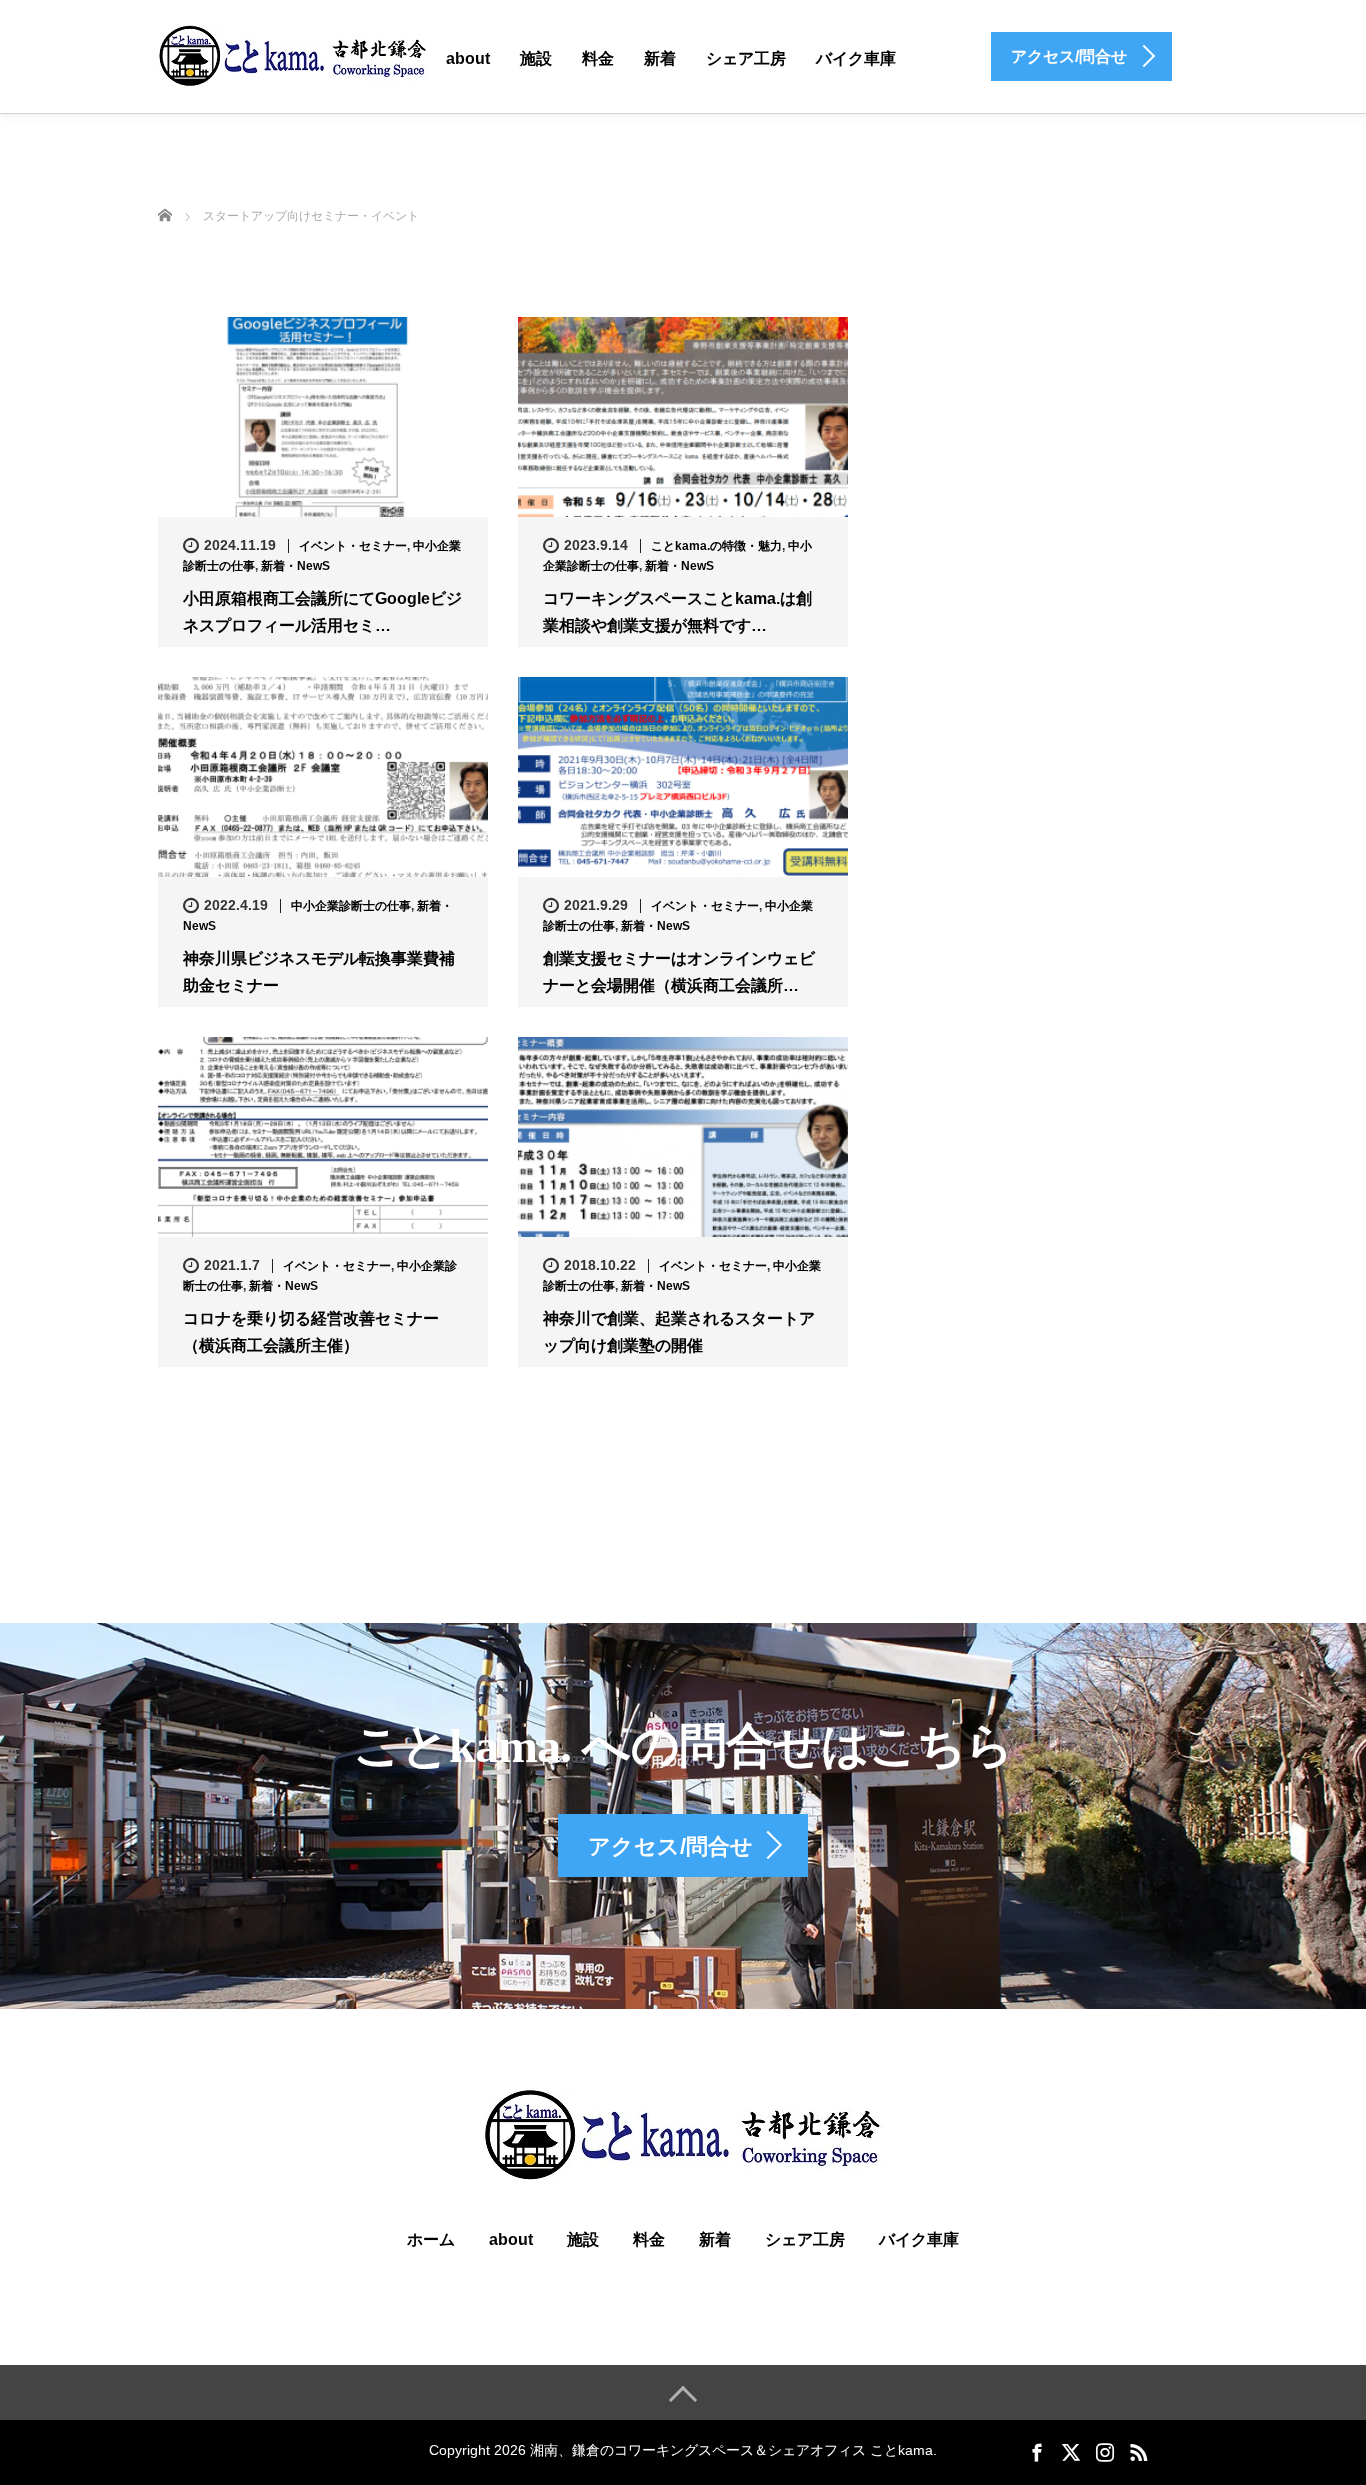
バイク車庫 (856, 58)
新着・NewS (295, 566)
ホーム (431, 2239)
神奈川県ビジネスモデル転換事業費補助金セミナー (319, 972)
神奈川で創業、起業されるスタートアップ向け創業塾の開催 (679, 1332)
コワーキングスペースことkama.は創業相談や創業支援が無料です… (677, 612)
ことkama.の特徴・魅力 (716, 546)
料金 (598, 58)
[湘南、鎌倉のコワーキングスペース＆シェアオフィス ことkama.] (293, 55)
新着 (660, 58)
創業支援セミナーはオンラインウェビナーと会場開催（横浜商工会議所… (679, 972)
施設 (536, 58)
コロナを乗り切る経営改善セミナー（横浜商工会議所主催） (311, 1332)
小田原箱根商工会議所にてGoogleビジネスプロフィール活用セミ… (322, 612)
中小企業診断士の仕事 (351, 906)
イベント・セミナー (353, 546)
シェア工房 (746, 58)
